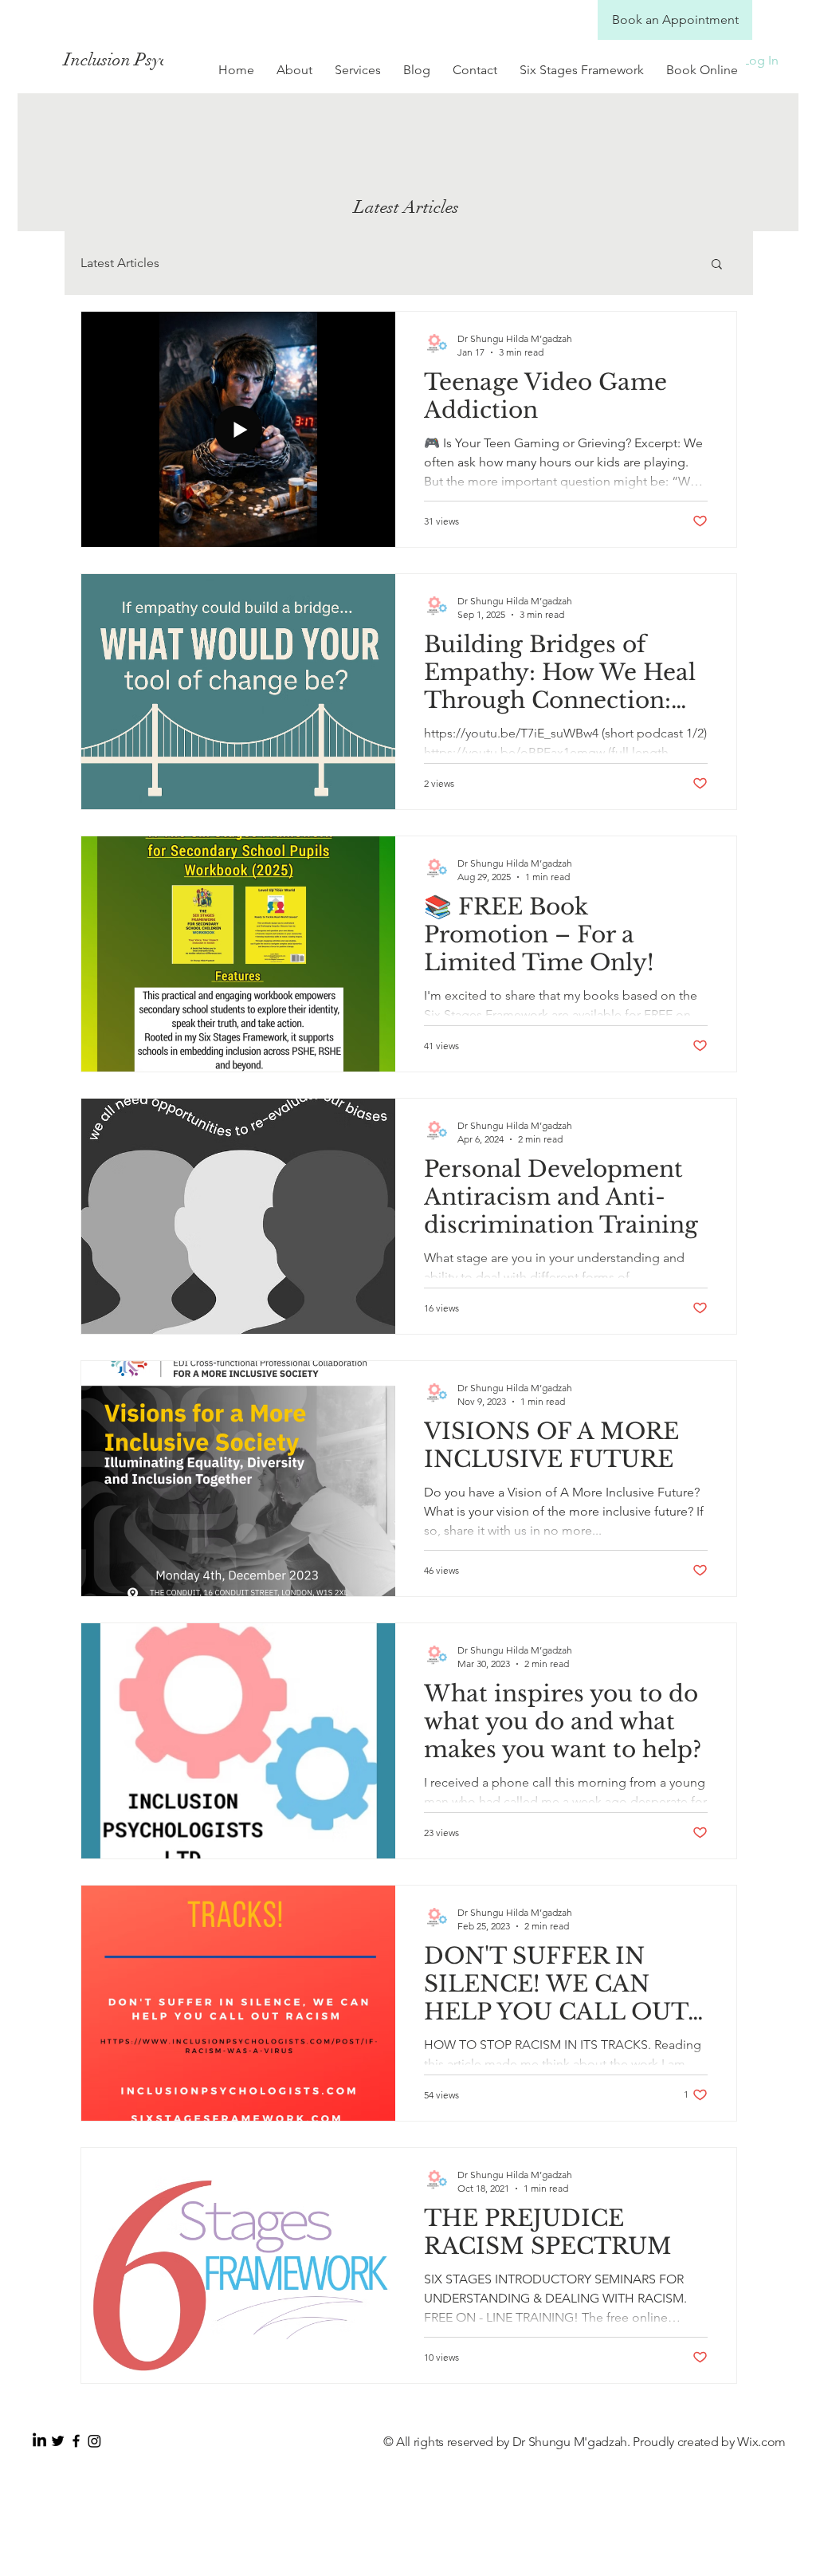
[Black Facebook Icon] (76, 2441)
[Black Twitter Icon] (58, 2441)
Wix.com (761, 2442)
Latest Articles (120, 263)
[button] (717, 265)
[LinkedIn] (39, 2441)
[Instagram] (94, 2441)
